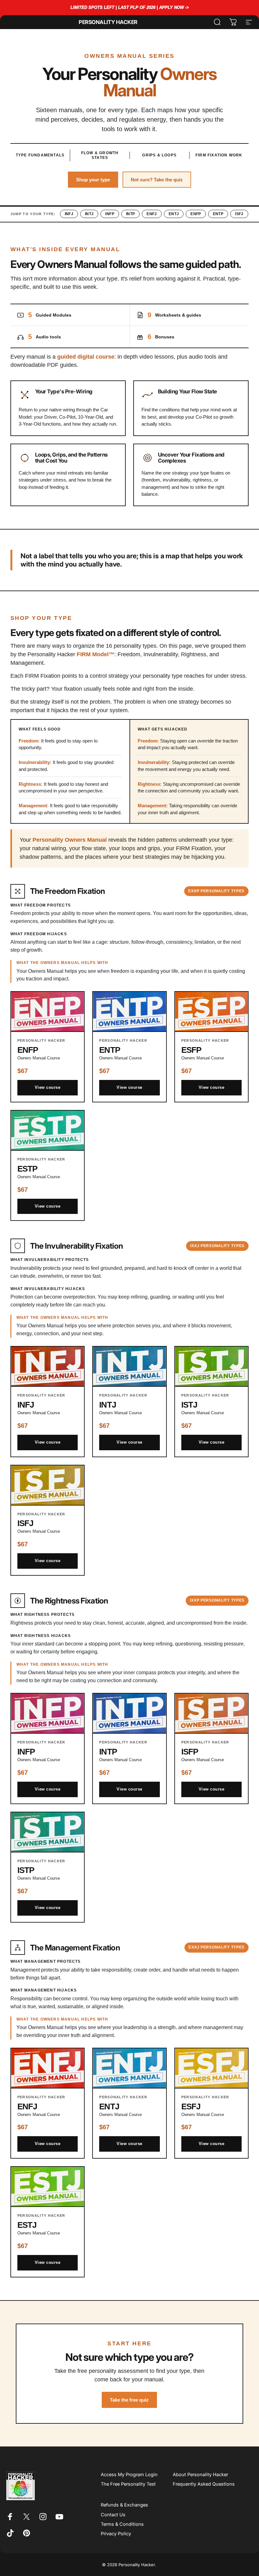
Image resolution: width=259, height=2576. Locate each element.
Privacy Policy (116, 2534)
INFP (110, 214)
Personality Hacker (108, 22)
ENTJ (174, 214)
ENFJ (152, 214)
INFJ (69, 214)
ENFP (196, 214)
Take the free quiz (129, 2400)
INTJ (89, 214)
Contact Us (113, 2515)
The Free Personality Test (128, 2484)
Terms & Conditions (122, 2524)
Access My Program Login (129, 2475)
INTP (130, 214)
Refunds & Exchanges (124, 2505)
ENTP (218, 214)
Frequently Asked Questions (204, 2484)
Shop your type (93, 180)
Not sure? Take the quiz (157, 180)
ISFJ (239, 214)
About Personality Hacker (200, 2475)
